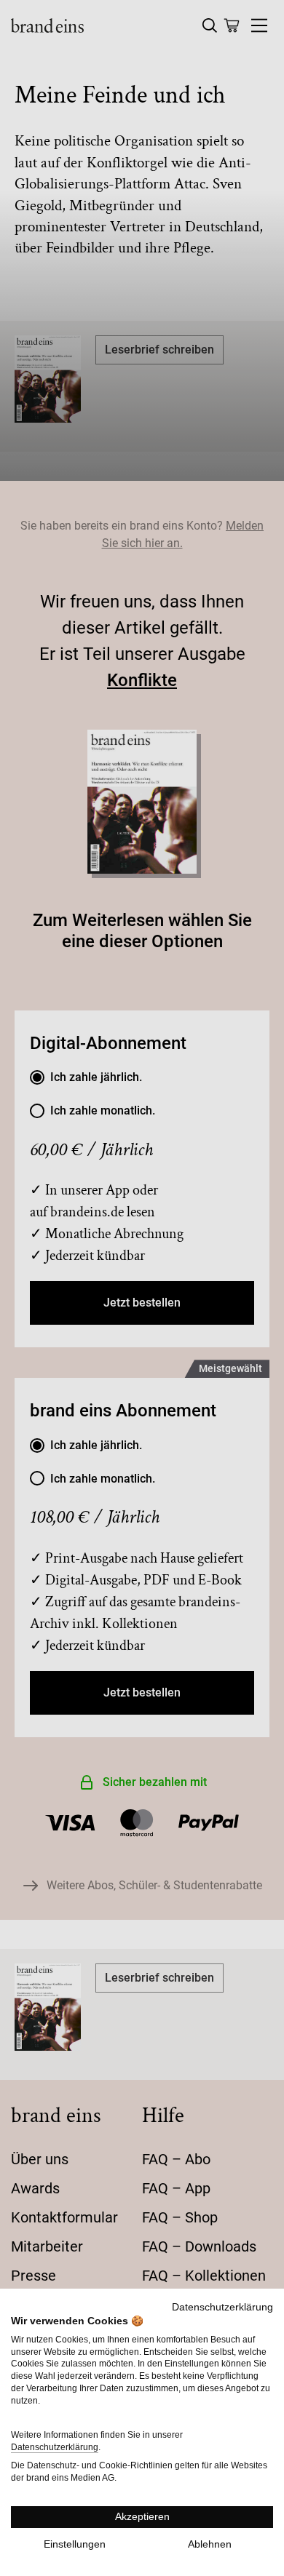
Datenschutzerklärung (222, 2307)
